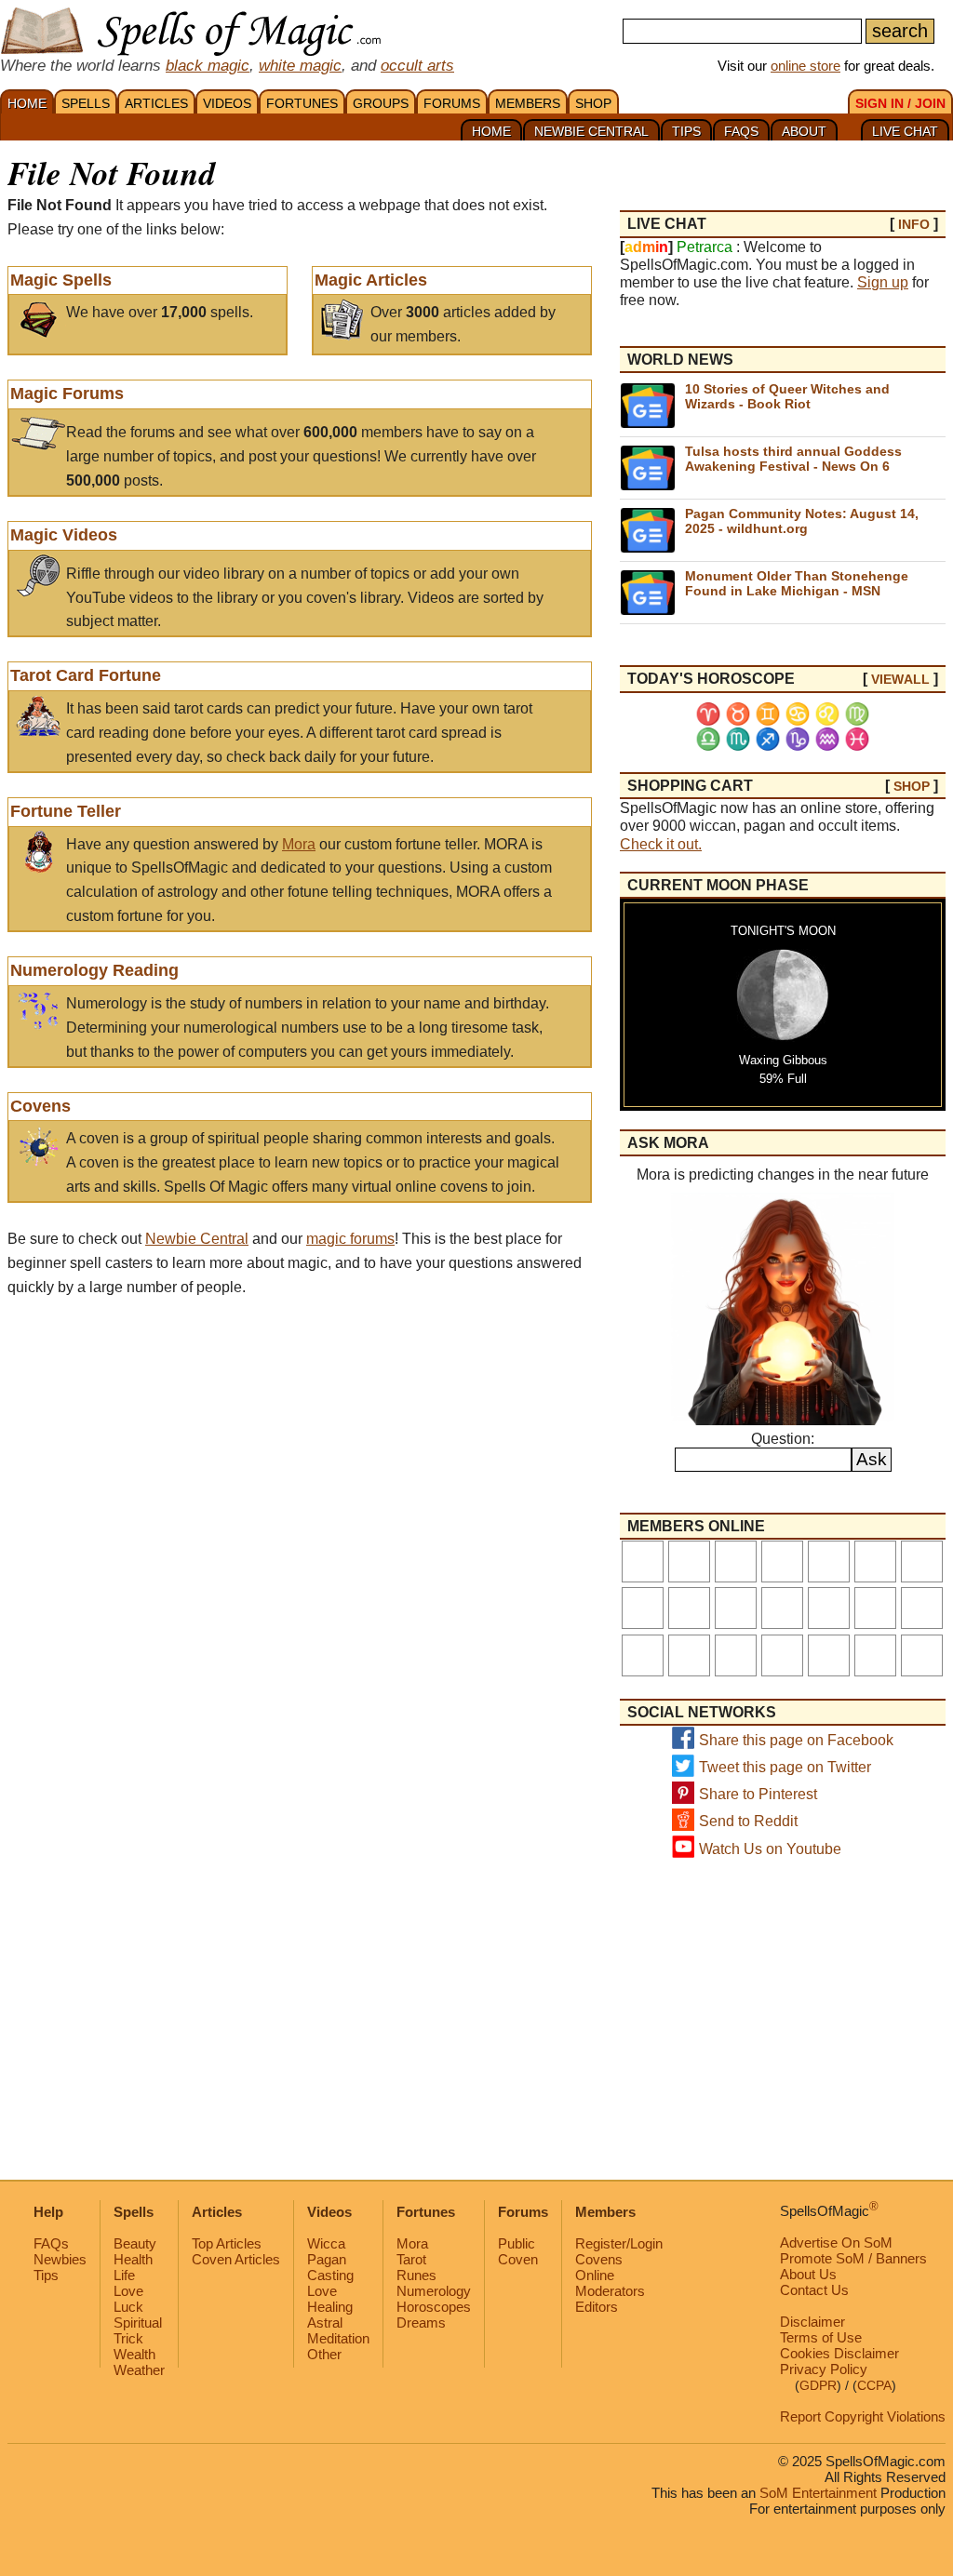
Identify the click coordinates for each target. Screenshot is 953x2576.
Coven (518, 2259)
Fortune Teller (66, 811)
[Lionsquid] (875, 1608)
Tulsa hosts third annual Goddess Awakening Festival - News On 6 (793, 458)
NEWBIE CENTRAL (591, 131)
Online (595, 2275)
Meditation (338, 2338)
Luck (128, 2307)
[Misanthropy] (782, 1655)
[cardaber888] (736, 1608)
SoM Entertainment (818, 2493)
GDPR (818, 2386)
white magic (300, 65)
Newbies (60, 2259)
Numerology (434, 2291)
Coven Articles (236, 2259)
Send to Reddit (748, 1821)
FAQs (51, 2243)
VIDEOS (227, 103)
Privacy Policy (824, 2369)
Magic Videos (64, 535)
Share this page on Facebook (796, 1740)
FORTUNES (302, 103)
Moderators (610, 2291)
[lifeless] (643, 1562)
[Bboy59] (643, 1608)
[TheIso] (689, 1608)
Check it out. (661, 844)
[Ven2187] (829, 1608)
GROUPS (381, 103)
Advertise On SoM (836, 2242)
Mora (299, 844)
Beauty (135, 2243)
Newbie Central (197, 1239)
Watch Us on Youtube (770, 1849)
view (900, 679)
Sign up (883, 282)
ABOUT (804, 131)
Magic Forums (67, 394)
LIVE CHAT (905, 131)
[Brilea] (689, 1562)
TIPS (686, 131)
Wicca (326, 2243)
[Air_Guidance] (922, 1562)
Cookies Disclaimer (839, 2353)
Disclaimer (812, 2322)
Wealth (134, 2354)
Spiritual (138, 2322)
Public (517, 2243)
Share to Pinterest (758, 1794)
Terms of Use (821, 2337)
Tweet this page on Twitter (785, 1767)
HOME (27, 103)
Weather (139, 2370)
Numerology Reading (94, 970)
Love (128, 2291)
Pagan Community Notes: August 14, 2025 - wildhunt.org (802, 521)
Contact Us (814, 2290)
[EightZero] (782, 1608)
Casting (330, 2275)
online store (805, 66)
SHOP (593, 103)
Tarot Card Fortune (86, 675)
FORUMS (452, 103)
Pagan (327, 2259)
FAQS (741, 131)
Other (324, 2354)
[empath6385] (875, 1562)
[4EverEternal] (782, 1562)
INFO (914, 224)
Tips (46, 2275)
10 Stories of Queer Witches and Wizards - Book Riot (787, 396)
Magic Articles (371, 280)
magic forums (350, 1239)
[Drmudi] (829, 1655)
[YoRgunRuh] (922, 1608)
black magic (208, 65)
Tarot (411, 2259)
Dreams (421, 2322)
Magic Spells (61, 280)
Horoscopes (434, 2307)
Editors (597, 2307)
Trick (128, 2338)
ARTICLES (156, 103)
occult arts (417, 65)
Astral (325, 2322)
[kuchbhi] (643, 1655)
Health (133, 2259)
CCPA (874, 2386)
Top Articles (227, 2243)
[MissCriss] (829, 1562)
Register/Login (619, 2243)
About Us (808, 2274)
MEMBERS (528, 103)
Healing (330, 2307)
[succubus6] (922, 1655)
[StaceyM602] (736, 1562)
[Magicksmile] (736, 1655)
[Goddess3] (875, 1655)
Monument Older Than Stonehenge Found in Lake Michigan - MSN (797, 583)
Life (124, 2275)
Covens (40, 1106)
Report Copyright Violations (863, 2416)
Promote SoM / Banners (853, 2258)
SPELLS (86, 103)
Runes (416, 2275)
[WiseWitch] (689, 1655)
